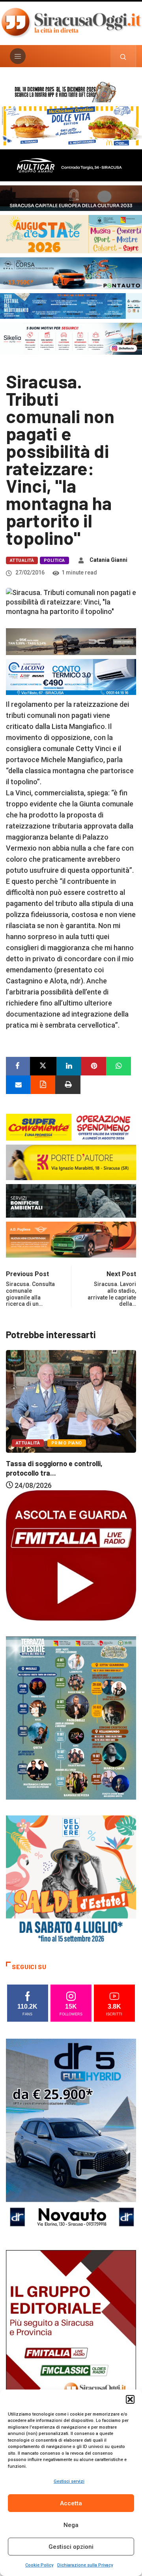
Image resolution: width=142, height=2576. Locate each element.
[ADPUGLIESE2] (71, 1239)
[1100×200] (71, 197)
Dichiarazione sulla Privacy (85, 2565)
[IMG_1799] (71, 1126)
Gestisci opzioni (71, 2547)
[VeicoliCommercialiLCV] (71, 165)
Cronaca (80, 1411)
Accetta (71, 2503)
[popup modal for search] (123, 56)
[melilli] (71, 1717)
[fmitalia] (71, 305)
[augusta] (71, 233)
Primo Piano (118, 1411)
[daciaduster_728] (71, 641)
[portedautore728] (71, 1162)
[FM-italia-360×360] (71, 1555)
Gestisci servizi (69, 2481)
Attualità (22, 560)
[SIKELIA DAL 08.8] (71, 338)
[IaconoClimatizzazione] (71, 676)
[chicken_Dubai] (71, 125)
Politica (54, 560)
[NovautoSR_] (71, 2136)
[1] (71, 2347)
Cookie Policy (39, 2565)
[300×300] (71, 1880)
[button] (130, 2399)
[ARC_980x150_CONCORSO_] (71, 91)
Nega (71, 2525)
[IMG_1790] (71, 272)
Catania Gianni (108, 560)
